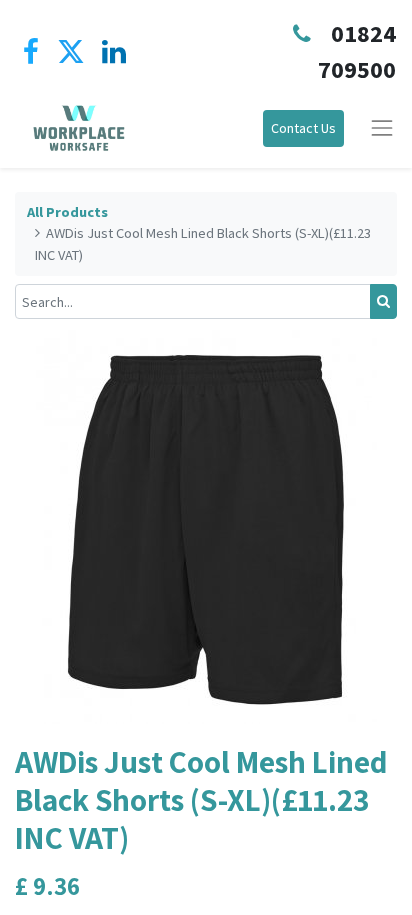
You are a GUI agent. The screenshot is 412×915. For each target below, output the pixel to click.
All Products (67, 212)
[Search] (383, 301)
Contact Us (303, 128)
